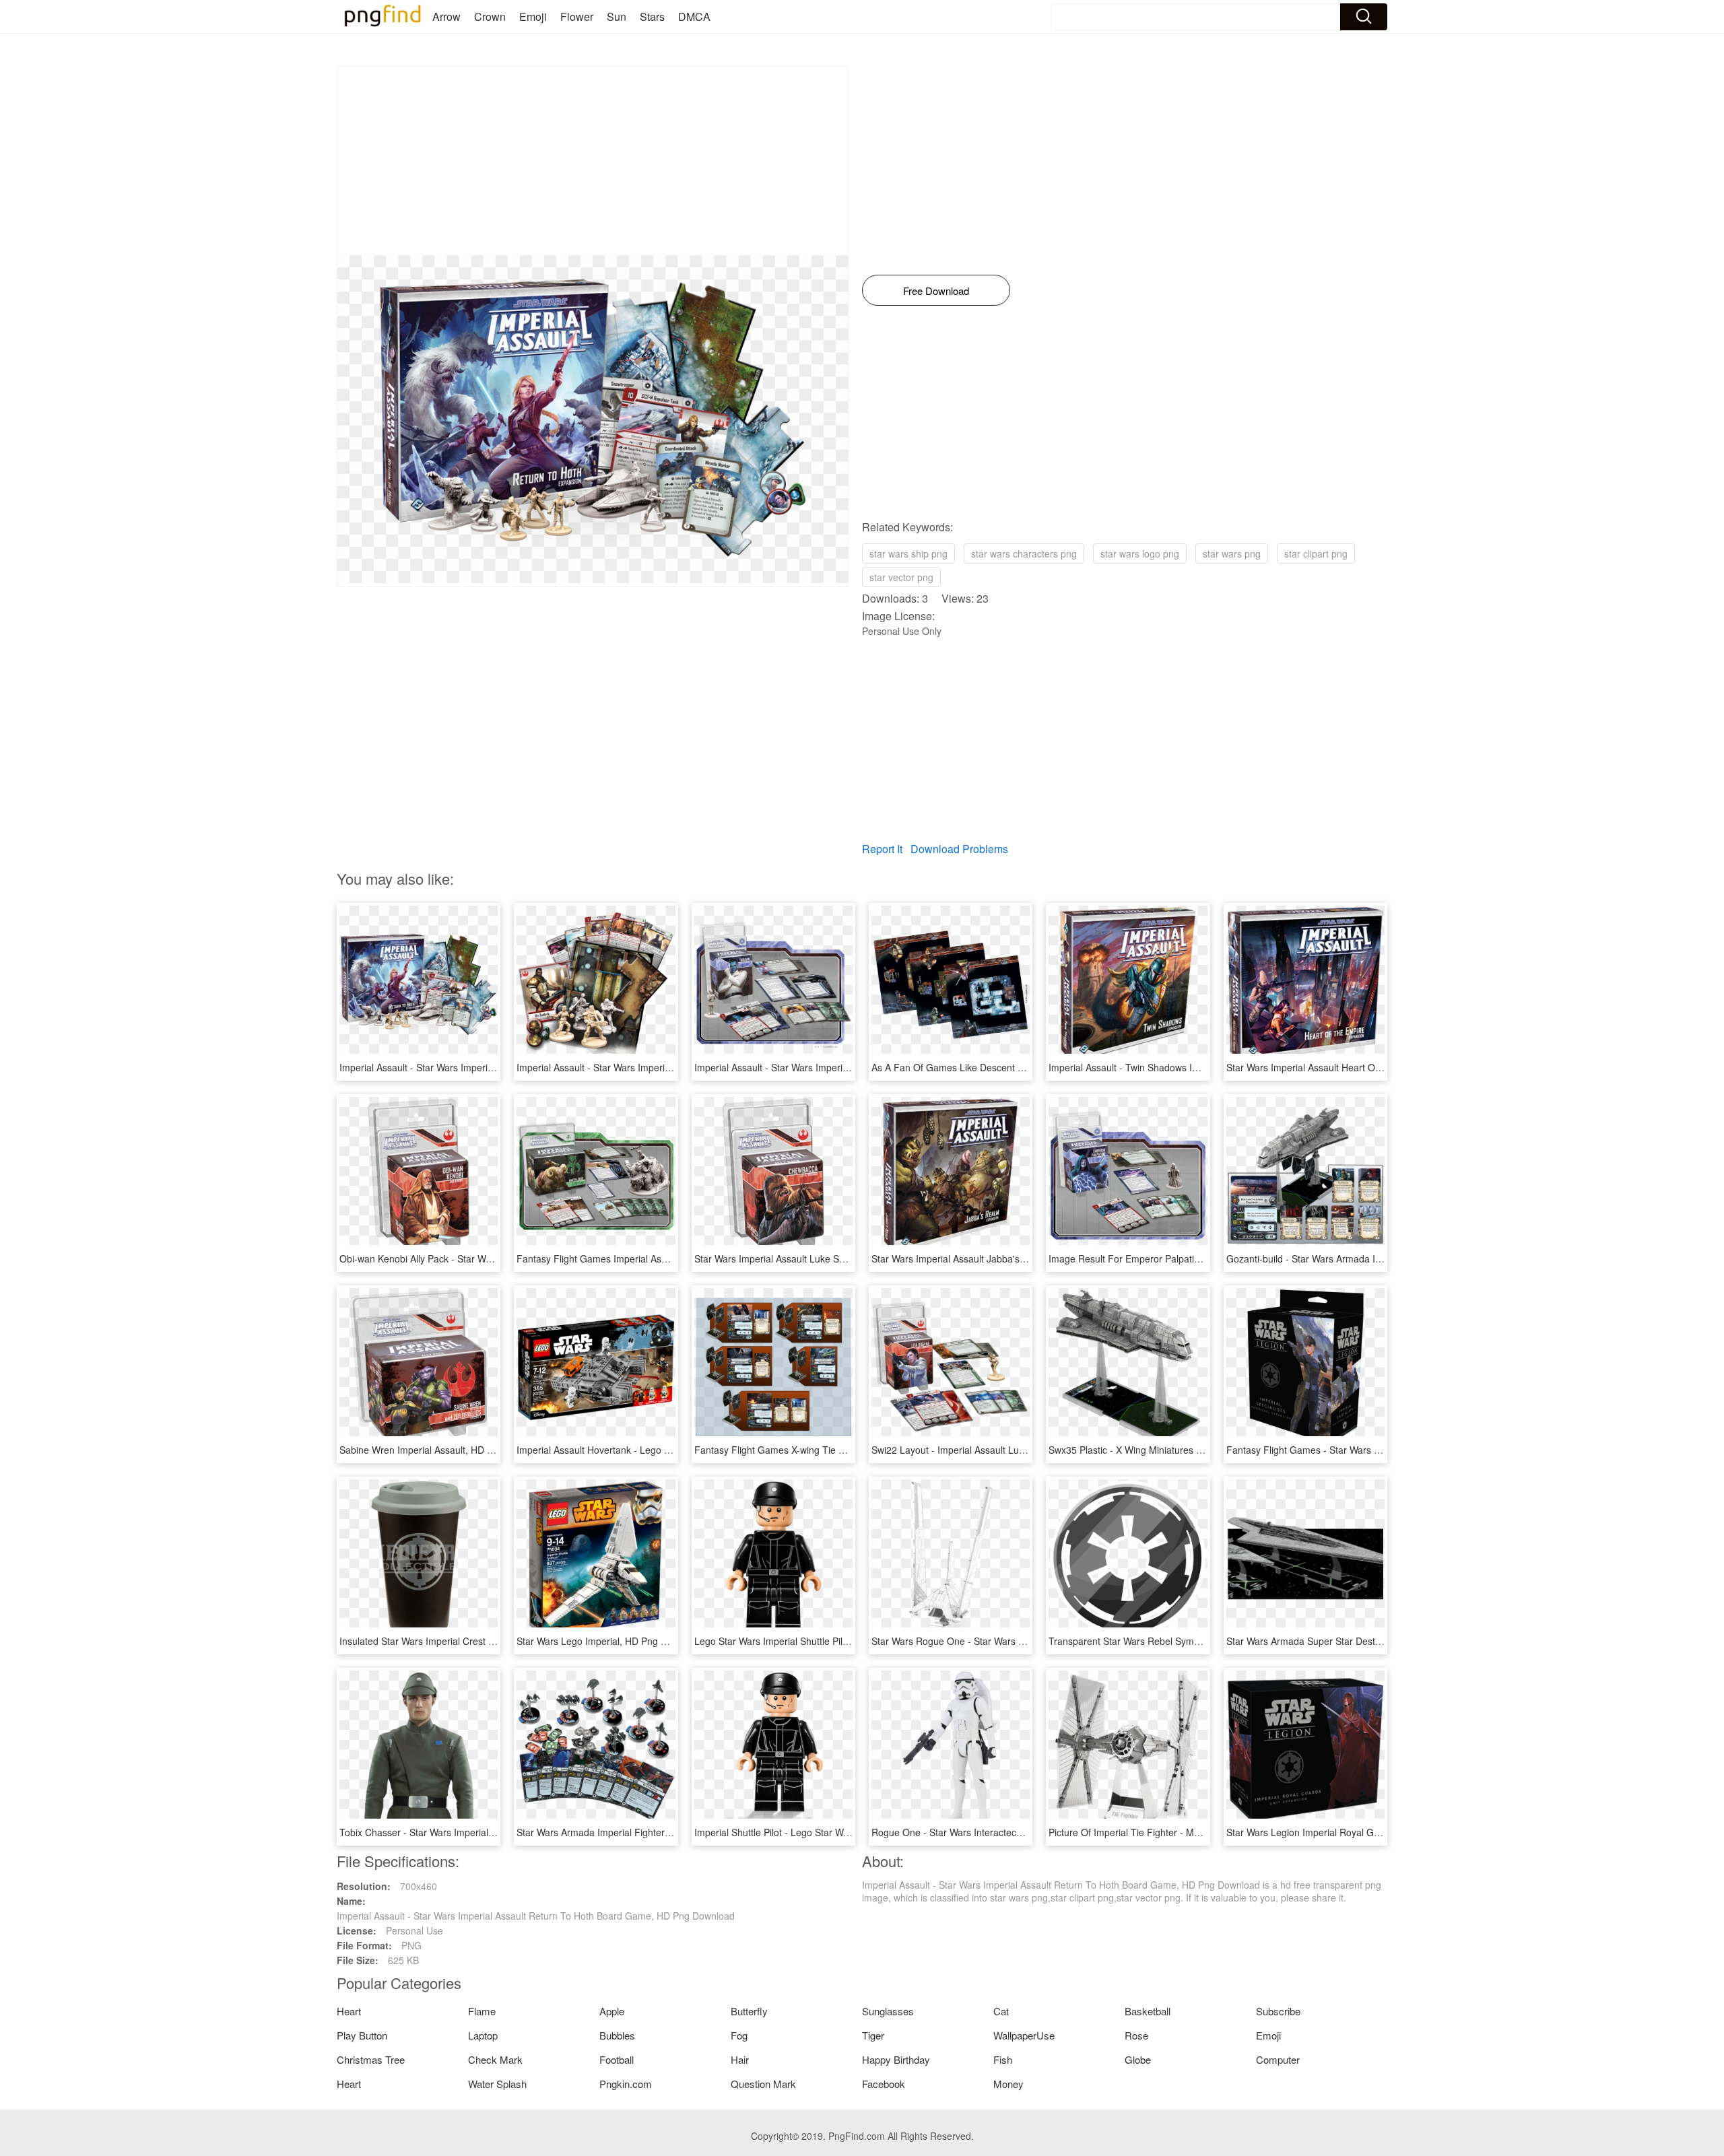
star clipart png (1316, 553)
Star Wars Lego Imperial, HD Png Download (610, 1641)
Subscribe (1278, 2011)
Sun (617, 16)
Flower (577, 16)
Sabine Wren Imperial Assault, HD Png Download (444, 1450)
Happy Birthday (896, 2059)
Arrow (446, 16)
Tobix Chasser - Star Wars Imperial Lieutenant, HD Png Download (479, 1832)
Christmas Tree (371, 2059)
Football (617, 2059)
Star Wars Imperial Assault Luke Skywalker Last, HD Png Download (837, 1258)
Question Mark (763, 2084)
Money (1008, 2084)
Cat (1001, 2011)
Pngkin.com (626, 2084)
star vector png (901, 577)
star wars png (1232, 553)
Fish (1003, 2059)
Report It (882, 849)
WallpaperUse (1024, 2035)
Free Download (936, 291)
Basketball (1148, 2011)
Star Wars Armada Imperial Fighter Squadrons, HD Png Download (657, 1832)
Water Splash (497, 2084)
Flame (482, 2011)
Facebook (884, 2084)
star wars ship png (908, 553)
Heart (349, 2011)
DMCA (694, 16)
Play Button (362, 2035)
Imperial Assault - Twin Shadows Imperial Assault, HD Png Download (1195, 1067)
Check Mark (495, 2059)
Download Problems (959, 849)
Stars (652, 16)
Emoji (533, 16)
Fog (739, 2035)
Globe (1138, 2059)
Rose (1136, 2035)
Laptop (483, 2035)
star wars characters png (1024, 553)
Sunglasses (888, 2011)
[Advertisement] (593, 161)
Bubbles (617, 2035)
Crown (490, 16)
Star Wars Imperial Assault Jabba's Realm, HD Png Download (1002, 1258)
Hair (740, 2059)
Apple (612, 2011)
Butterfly (749, 2011)
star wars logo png (1140, 553)
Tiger (873, 2035)
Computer (1278, 2059)
